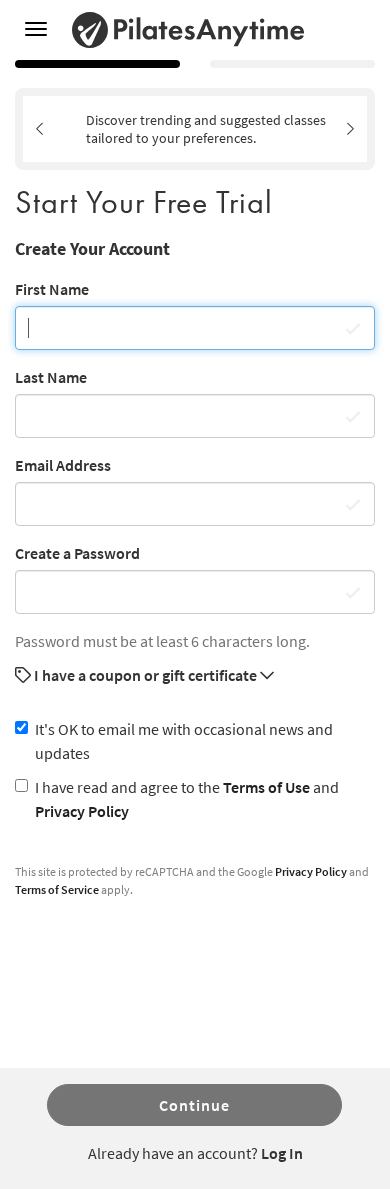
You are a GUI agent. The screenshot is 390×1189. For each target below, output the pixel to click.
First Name (52, 289)
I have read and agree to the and (187, 799)
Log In (282, 1153)
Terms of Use (266, 787)
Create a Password (77, 553)
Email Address (63, 465)
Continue (194, 1105)
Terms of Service (57, 889)
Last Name (51, 377)
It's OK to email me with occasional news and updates (184, 741)
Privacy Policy (82, 811)
